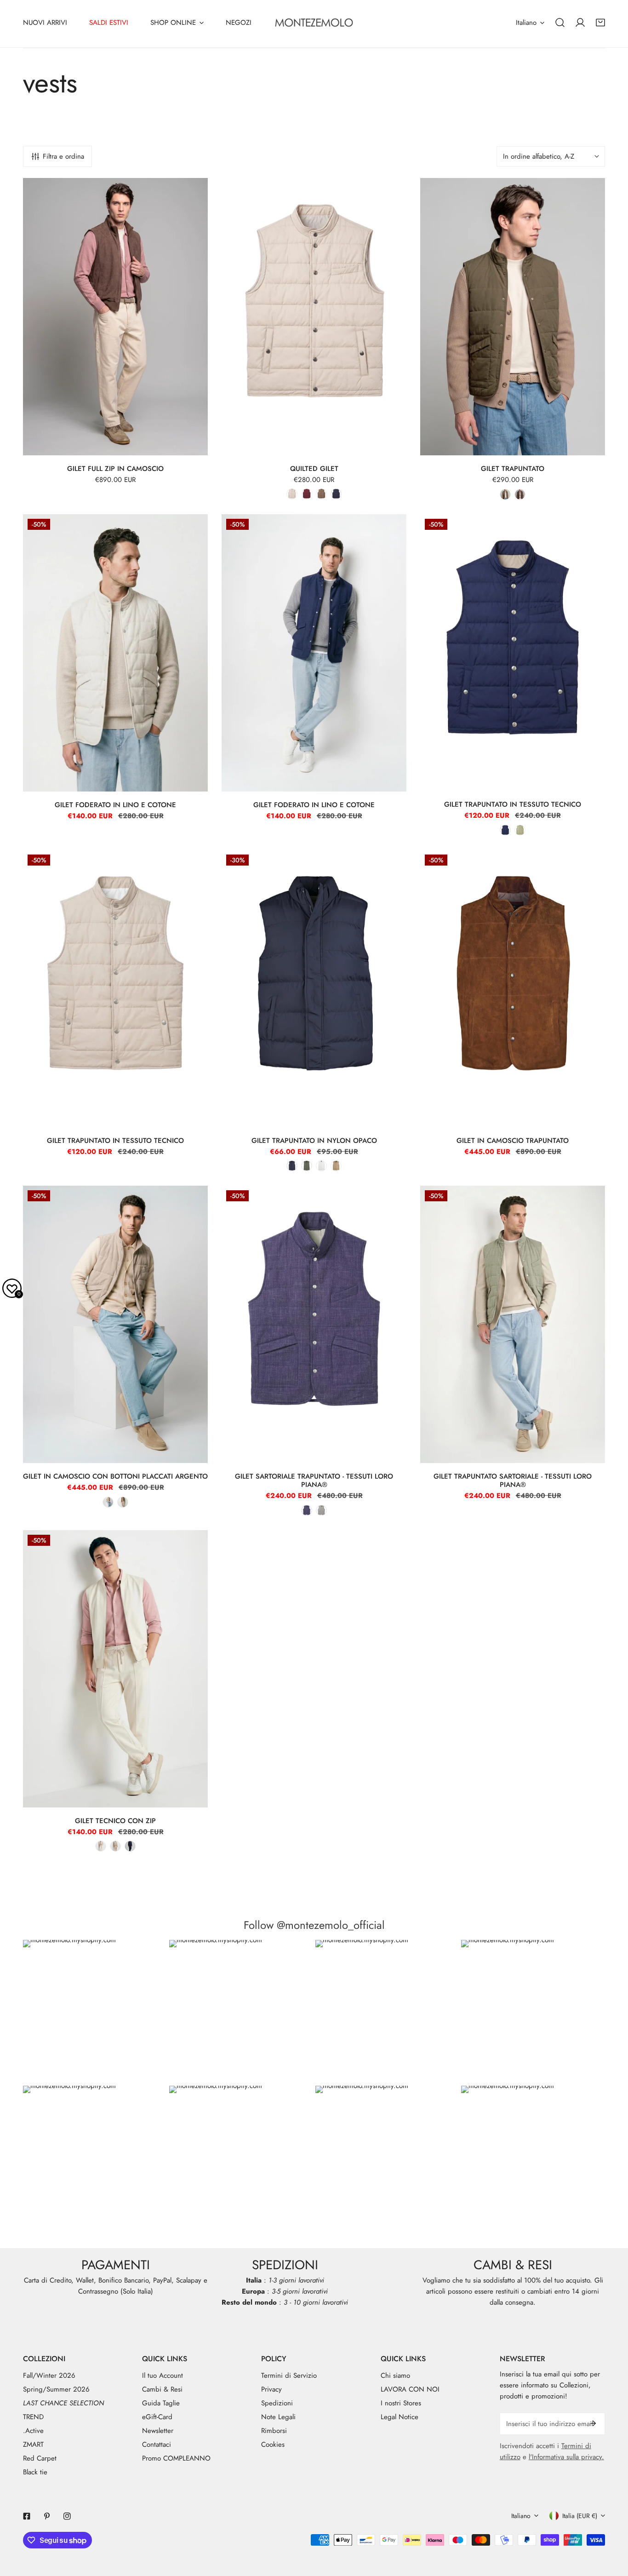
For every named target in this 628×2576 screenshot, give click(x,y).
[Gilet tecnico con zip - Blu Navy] (130, 1846)
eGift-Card (157, 2417)
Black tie (35, 2472)
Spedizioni (277, 2403)
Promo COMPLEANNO (176, 2458)
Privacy (271, 2389)
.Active (33, 2431)
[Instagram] (67, 2516)
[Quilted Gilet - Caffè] (321, 494)
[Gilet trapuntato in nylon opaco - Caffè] (336, 1166)
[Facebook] (27, 2516)
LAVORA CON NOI (410, 2389)
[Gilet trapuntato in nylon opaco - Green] (307, 1166)
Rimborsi (274, 2431)
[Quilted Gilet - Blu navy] (336, 494)
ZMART (33, 2444)
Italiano (526, 23)
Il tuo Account (163, 2375)
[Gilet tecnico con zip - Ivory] (101, 1846)
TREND (33, 2417)
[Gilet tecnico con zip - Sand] (115, 1846)
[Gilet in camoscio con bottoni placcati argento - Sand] (108, 1502)
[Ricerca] (560, 23)
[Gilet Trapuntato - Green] (505, 494)
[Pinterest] (47, 2516)
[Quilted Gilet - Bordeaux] (307, 494)
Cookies (273, 2444)
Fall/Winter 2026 (49, 2375)
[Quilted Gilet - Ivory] (292, 494)
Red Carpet (40, 2458)
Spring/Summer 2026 (56, 2389)
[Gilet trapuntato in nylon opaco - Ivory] (321, 1166)
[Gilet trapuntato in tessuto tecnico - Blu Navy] (505, 830)
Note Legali (278, 2417)
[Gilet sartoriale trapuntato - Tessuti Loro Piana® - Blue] (307, 1510)
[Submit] (593, 2423)
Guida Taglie (161, 2403)
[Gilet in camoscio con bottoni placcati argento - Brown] (123, 1502)
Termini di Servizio (289, 2375)
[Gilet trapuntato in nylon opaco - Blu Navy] (292, 1166)
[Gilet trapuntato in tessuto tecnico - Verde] (520, 830)
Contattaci (157, 2444)
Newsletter (158, 2431)
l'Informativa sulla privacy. (566, 2457)
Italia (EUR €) (580, 2516)
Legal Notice (400, 2417)
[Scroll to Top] (611, 2527)
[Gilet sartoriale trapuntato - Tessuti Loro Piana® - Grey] (321, 1510)
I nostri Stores (401, 2403)
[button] (600, 23)
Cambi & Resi (162, 2389)
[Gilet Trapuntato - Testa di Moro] (520, 494)
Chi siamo (395, 2375)
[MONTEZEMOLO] (314, 23)
